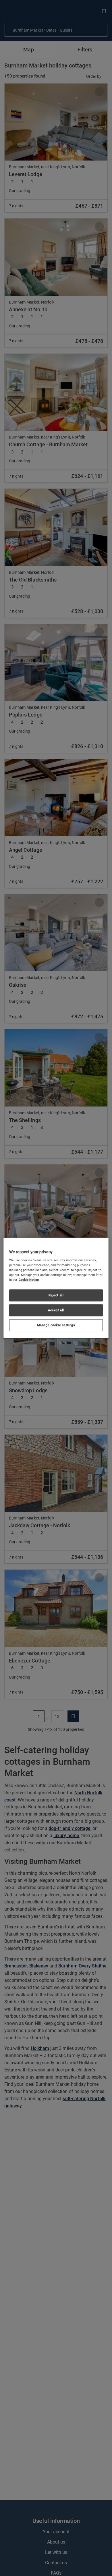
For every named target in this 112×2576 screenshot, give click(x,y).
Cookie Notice (29, 1280)
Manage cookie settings (56, 1325)
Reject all (56, 1295)
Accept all (56, 1310)
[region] (56, 1288)
